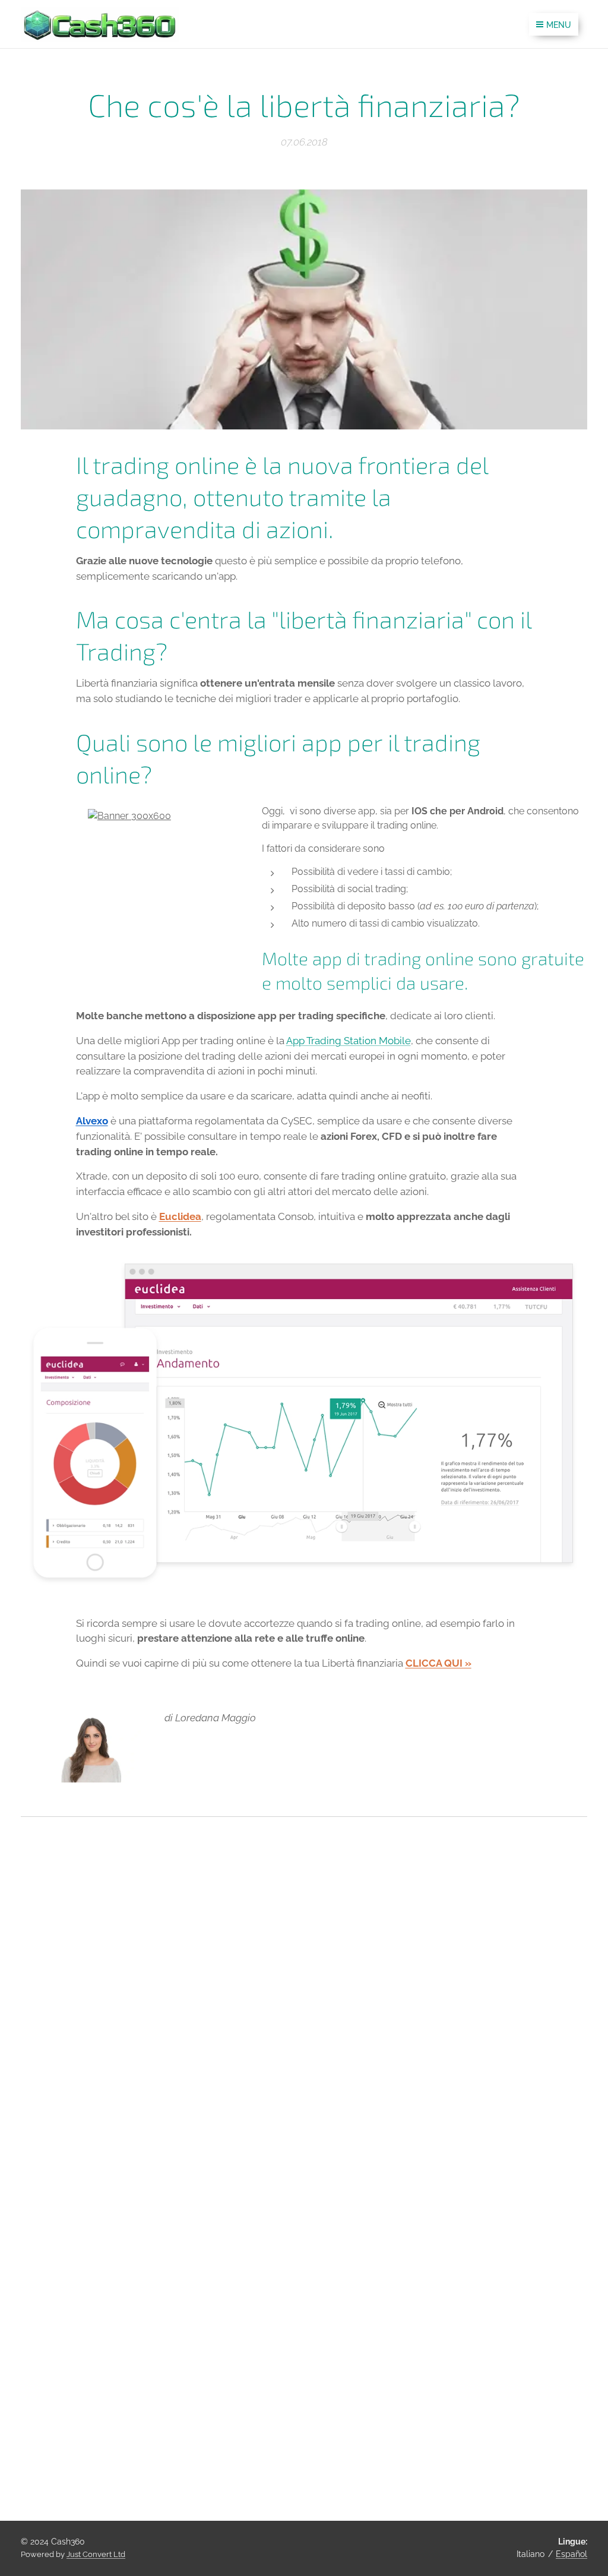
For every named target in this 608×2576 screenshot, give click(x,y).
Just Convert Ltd (96, 2554)
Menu (559, 25)
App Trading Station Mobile (349, 1041)
